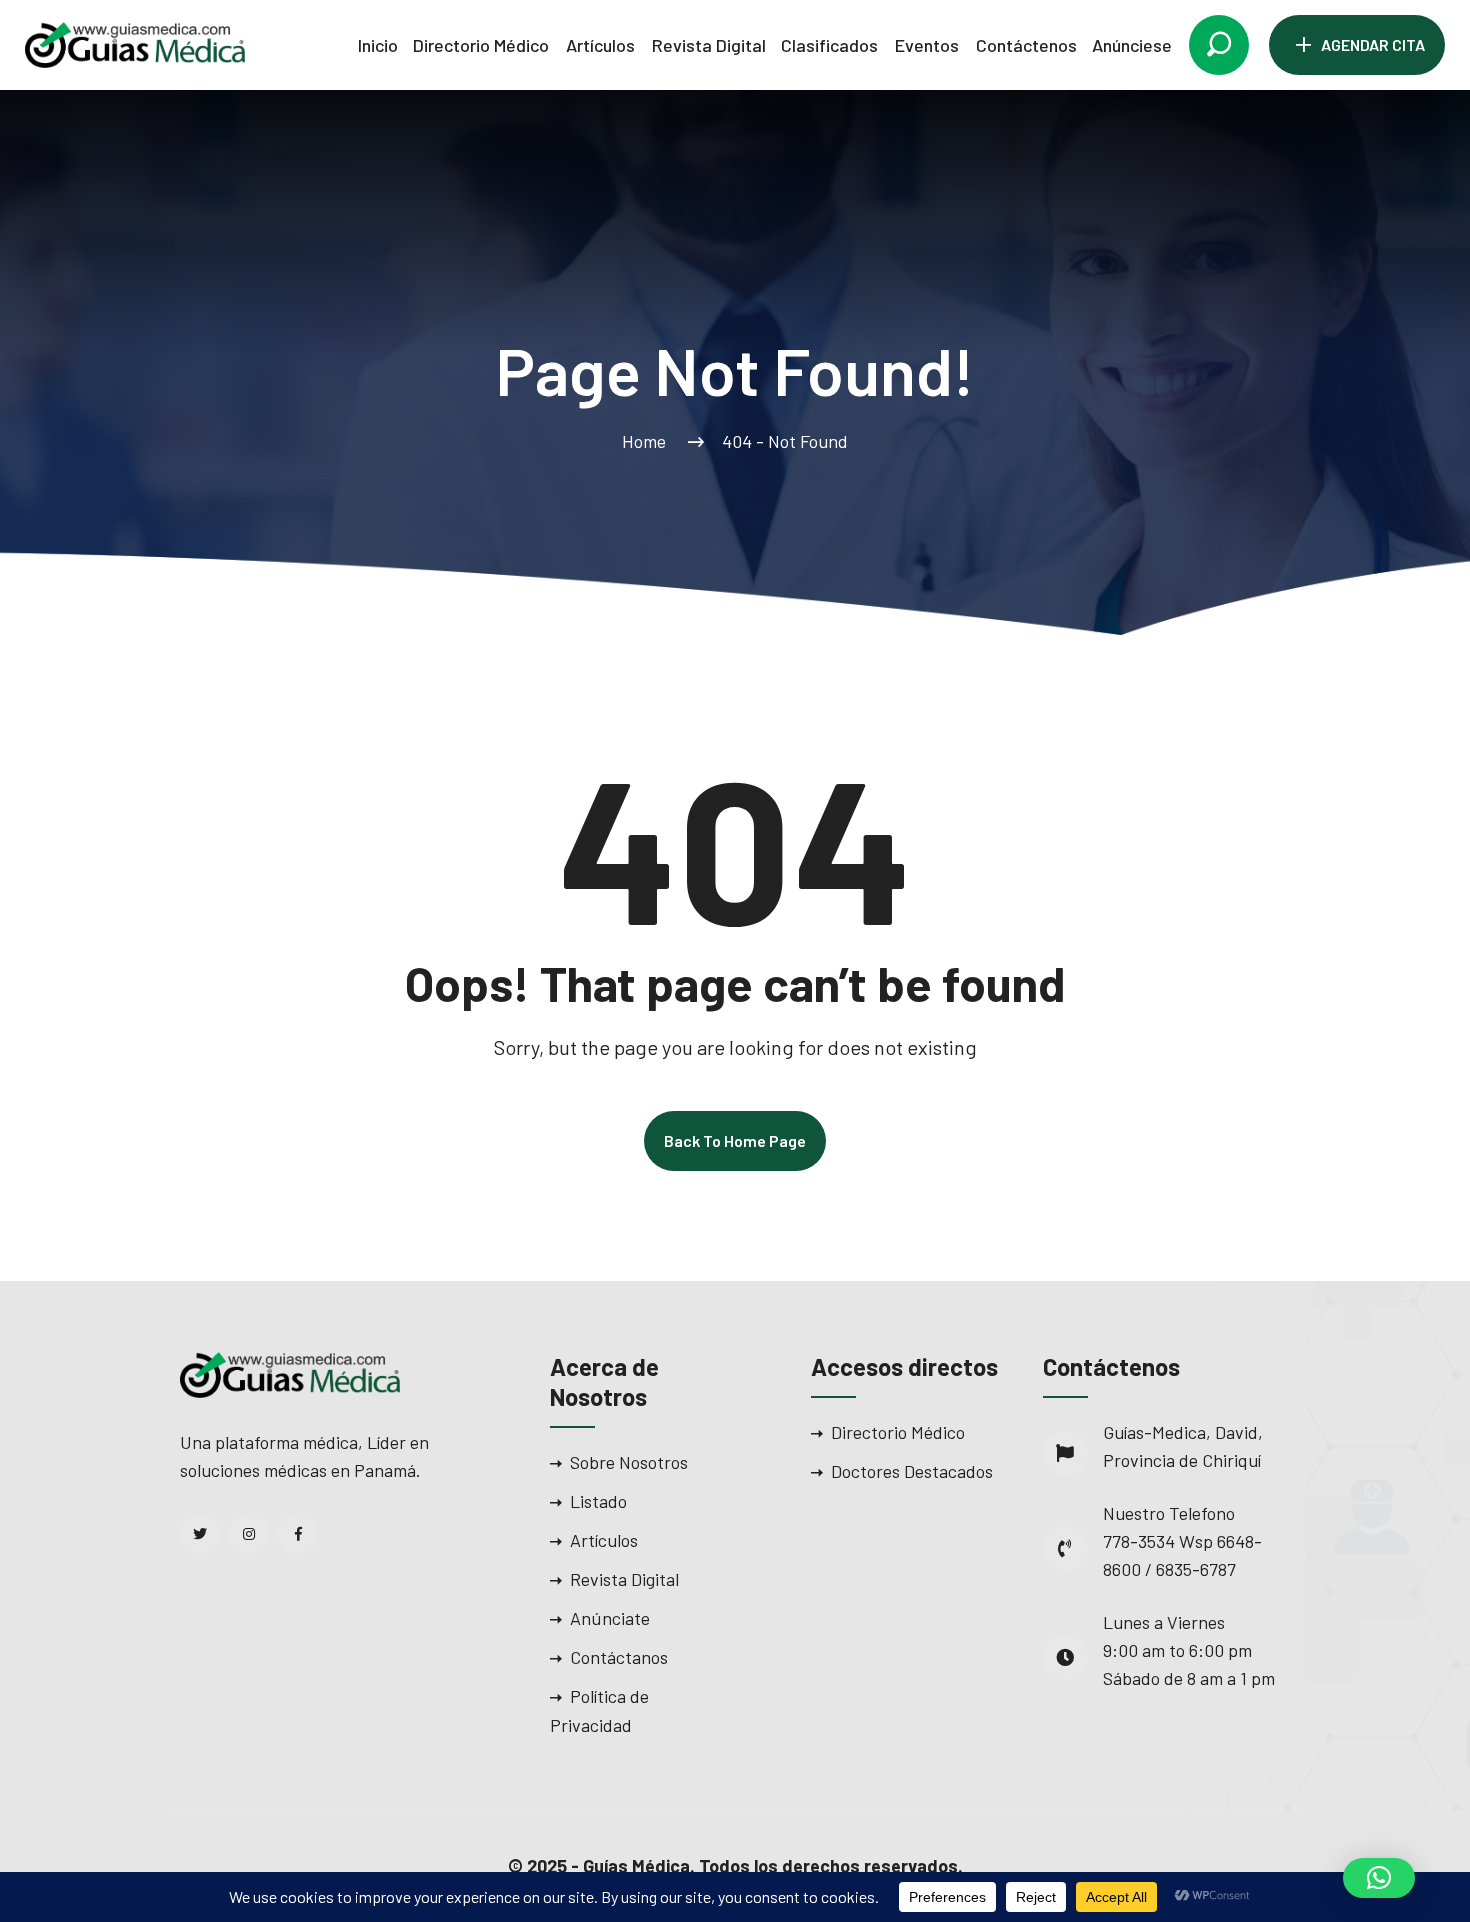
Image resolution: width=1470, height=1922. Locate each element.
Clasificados (829, 45)
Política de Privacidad (599, 1710)
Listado (598, 1501)
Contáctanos (619, 1657)
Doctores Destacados (912, 1471)
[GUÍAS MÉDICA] (135, 43)
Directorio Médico (481, 45)
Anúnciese (1132, 45)
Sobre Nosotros (629, 1462)
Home (648, 441)
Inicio (378, 45)
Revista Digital (709, 45)
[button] (1379, 1878)
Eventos (927, 45)
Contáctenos (1026, 45)
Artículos (600, 45)
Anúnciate (610, 1618)
